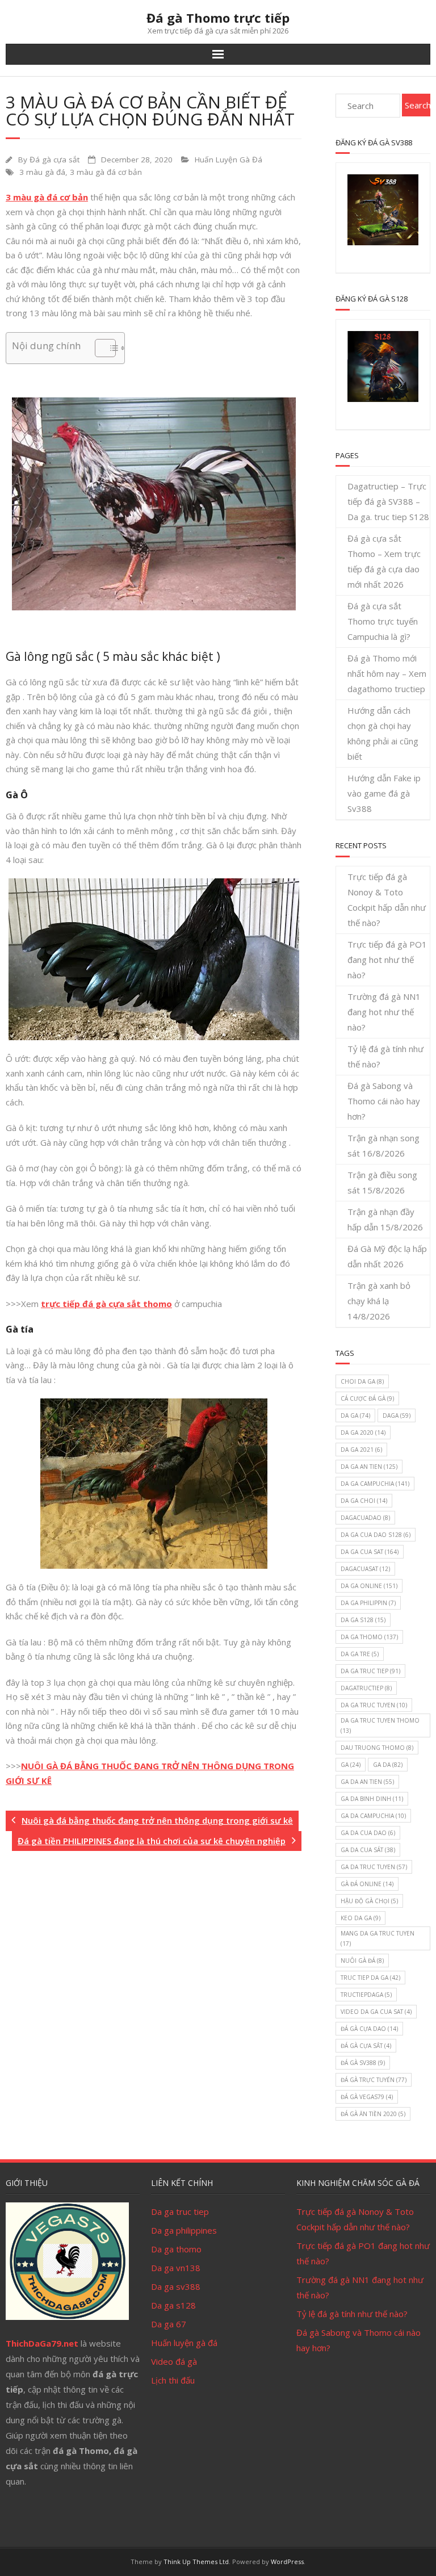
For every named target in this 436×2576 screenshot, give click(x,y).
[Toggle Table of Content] (100, 348)
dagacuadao (365, 1518)
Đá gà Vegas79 (367, 2097)
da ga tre (360, 1654)
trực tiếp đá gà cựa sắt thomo (106, 1304)
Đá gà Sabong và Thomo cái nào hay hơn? (384, 1101)
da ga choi (364, 1501)
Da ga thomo (176, 2249)
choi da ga (362, 1381)
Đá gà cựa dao (369, 2029)
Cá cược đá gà (367, 1398)
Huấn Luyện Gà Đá (229, 160)
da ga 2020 (363, 1432)
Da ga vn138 (176, 2268)
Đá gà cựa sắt (54, 160)
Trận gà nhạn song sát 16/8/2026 (383, 1145)
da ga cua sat (370, 1552)
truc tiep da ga (370, 1978)
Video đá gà (174, 2361)
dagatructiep (366, 1688)
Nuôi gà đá (362, 1961)
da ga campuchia (375, 1484)
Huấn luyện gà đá (184, 2343)
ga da (388, 1765)
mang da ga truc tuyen (378, 1938)
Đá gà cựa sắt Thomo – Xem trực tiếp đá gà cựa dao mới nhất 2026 (384, 561)
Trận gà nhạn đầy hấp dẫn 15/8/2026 (385, 1219)
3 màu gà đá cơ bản (106, 172)
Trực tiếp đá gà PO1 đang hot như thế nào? (387, 960)
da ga (355, 1415)
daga (397, 1415)
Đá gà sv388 (363, 2063)
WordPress (287, 2562)
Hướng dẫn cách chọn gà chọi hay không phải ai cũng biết (383, 733)
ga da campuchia (373, 1816)
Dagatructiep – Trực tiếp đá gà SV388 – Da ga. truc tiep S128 (388, 501)
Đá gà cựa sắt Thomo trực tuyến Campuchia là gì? (383, 621)
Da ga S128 (363, 1620)
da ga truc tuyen (374, 1705)
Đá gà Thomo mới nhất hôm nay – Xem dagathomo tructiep (387, 673)
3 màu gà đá (42, 172)
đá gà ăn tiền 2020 (373, 2114)
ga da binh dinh (372, 1799)
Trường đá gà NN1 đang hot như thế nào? (384, 1012)
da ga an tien (369, 1467)
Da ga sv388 (176, 2286)
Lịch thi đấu (173, 2380)
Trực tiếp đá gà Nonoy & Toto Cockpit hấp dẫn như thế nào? (387, 900)
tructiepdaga (366, 1995)
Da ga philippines (184, 2230)
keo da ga (360, 1918)
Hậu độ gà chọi (369, 1901)
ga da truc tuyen (374, 1867)
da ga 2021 (361, 1450)
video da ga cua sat (376, 2012)
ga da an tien (367, 1782)
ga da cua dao (368, 1833)
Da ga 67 (169, 2324)
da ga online (369, 1586)
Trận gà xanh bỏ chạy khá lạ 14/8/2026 (379, 1301)
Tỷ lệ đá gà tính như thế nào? (385, 1056)
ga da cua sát (368, 1850)
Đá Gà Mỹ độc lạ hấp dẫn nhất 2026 (387, 1256)
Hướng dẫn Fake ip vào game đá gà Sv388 (384, 793)
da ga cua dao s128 (376, 1535)
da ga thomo (369, 1637)
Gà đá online (367, 1884)
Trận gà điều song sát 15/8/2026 (382, 1182)
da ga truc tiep (370, 1671)
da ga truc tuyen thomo (380, 1725)
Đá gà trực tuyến (374, 2080)
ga (351, 1765)
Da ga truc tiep (180, 2211)
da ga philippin (368, 1603)
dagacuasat (365, 1569)
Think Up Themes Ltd (196, 2562)
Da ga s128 (173, 2305)
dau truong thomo (377, 1748)
